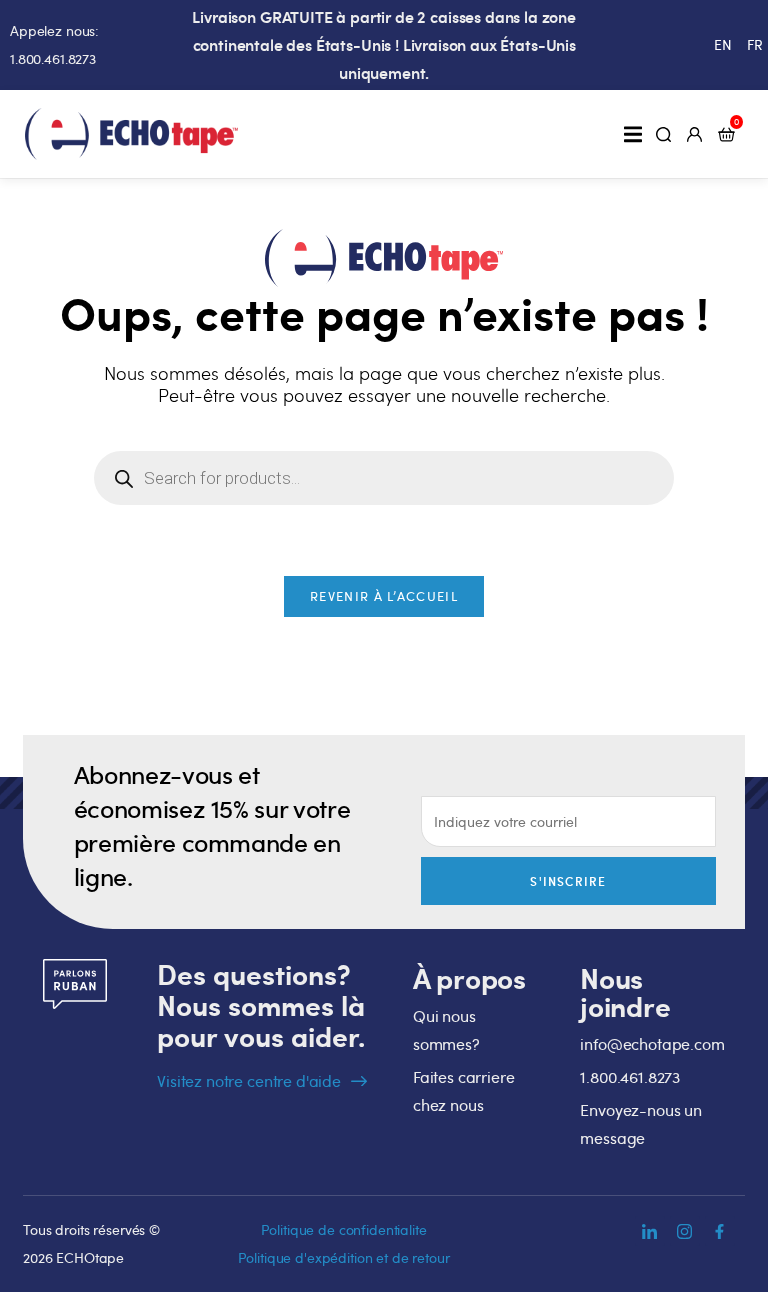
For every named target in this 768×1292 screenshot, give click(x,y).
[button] (632, 133)
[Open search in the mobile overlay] (384, 478)
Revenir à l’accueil (384, 596)
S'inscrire (568, 881)
